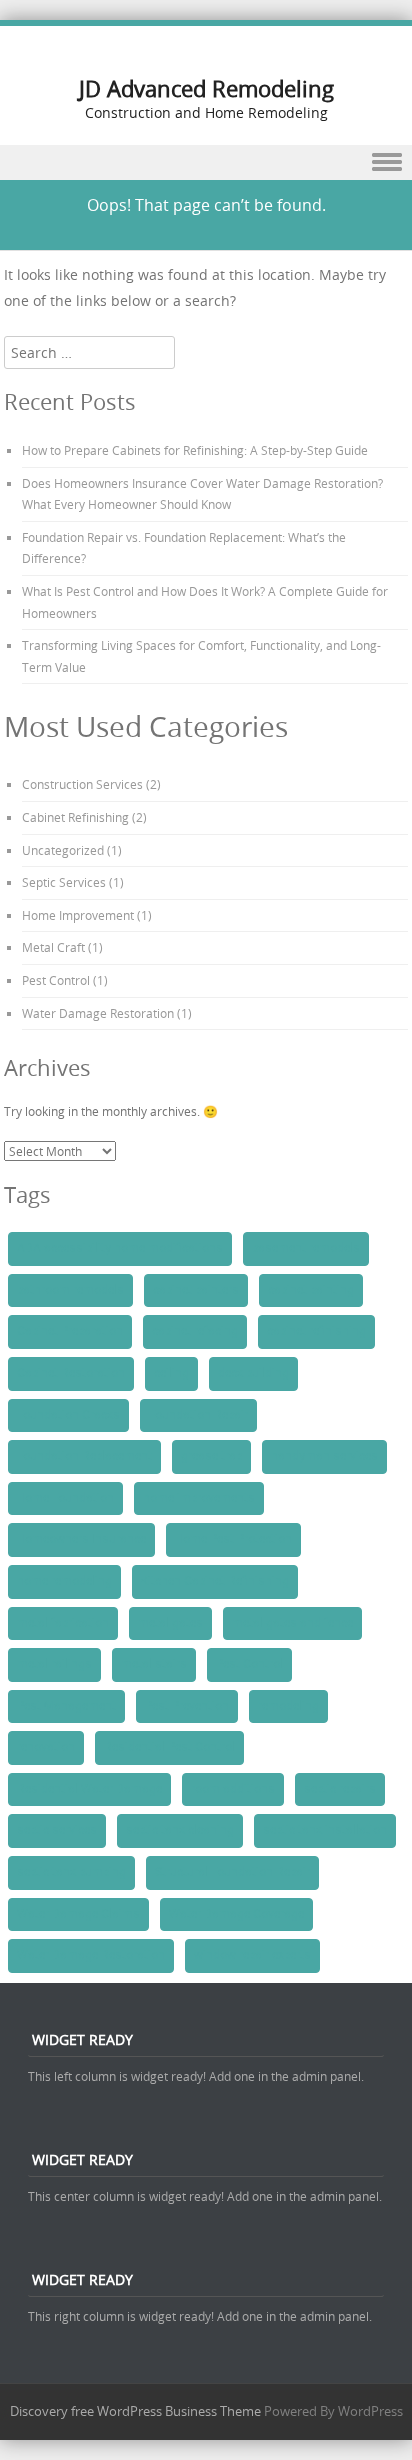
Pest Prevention (187, 1706)
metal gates (170, 1623)
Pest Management (66, 1706)
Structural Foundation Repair (232, 1872)
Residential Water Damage (89, 1789)
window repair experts (252, 1955)
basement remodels (306, 1248)
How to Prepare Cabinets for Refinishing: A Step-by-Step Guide (195, 450)
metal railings (54, 1664)
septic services (57, 1830)
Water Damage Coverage (236, 1914)
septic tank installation (325, 1830)
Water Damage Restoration (98, 1013)
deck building (253, 1373)
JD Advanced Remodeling (206, 88)
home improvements (199, 1498)
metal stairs (154, 1664)
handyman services (324, 1456)
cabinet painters (196, 1290)
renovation (46, 1747)
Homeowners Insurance (81, 1539)
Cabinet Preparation (70, 1331)
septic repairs (340, 1789)
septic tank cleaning (180, 1830)
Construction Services (82, 784)
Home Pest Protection (233, 1539)
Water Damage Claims (78, 1914)
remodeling (288, 1706)
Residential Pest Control (169, 1747)
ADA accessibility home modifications (120, 1248)
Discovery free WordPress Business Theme (135, 2411)
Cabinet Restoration (71, 1373)
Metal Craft (53, 947)
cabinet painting (311, 1290)
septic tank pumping (71, 1872)
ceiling (171, 1373)
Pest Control (56, 980)
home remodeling (64, 1581)
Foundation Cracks (68, 1415)
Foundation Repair (198, 1415)
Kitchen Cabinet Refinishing (215, 1581)
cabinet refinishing (316, 1331)
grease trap (211, 1456)
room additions (233, 1789)
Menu (206, 162)
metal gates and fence (292, 1623)
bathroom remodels (70, 1290)
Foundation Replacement (84, 1456)
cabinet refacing (195, 1331)
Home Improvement (78, 915)
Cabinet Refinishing (75, 817)
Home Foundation (65, 1498)
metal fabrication (63, 1623)
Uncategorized (63, 850)
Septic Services (64, 882)
